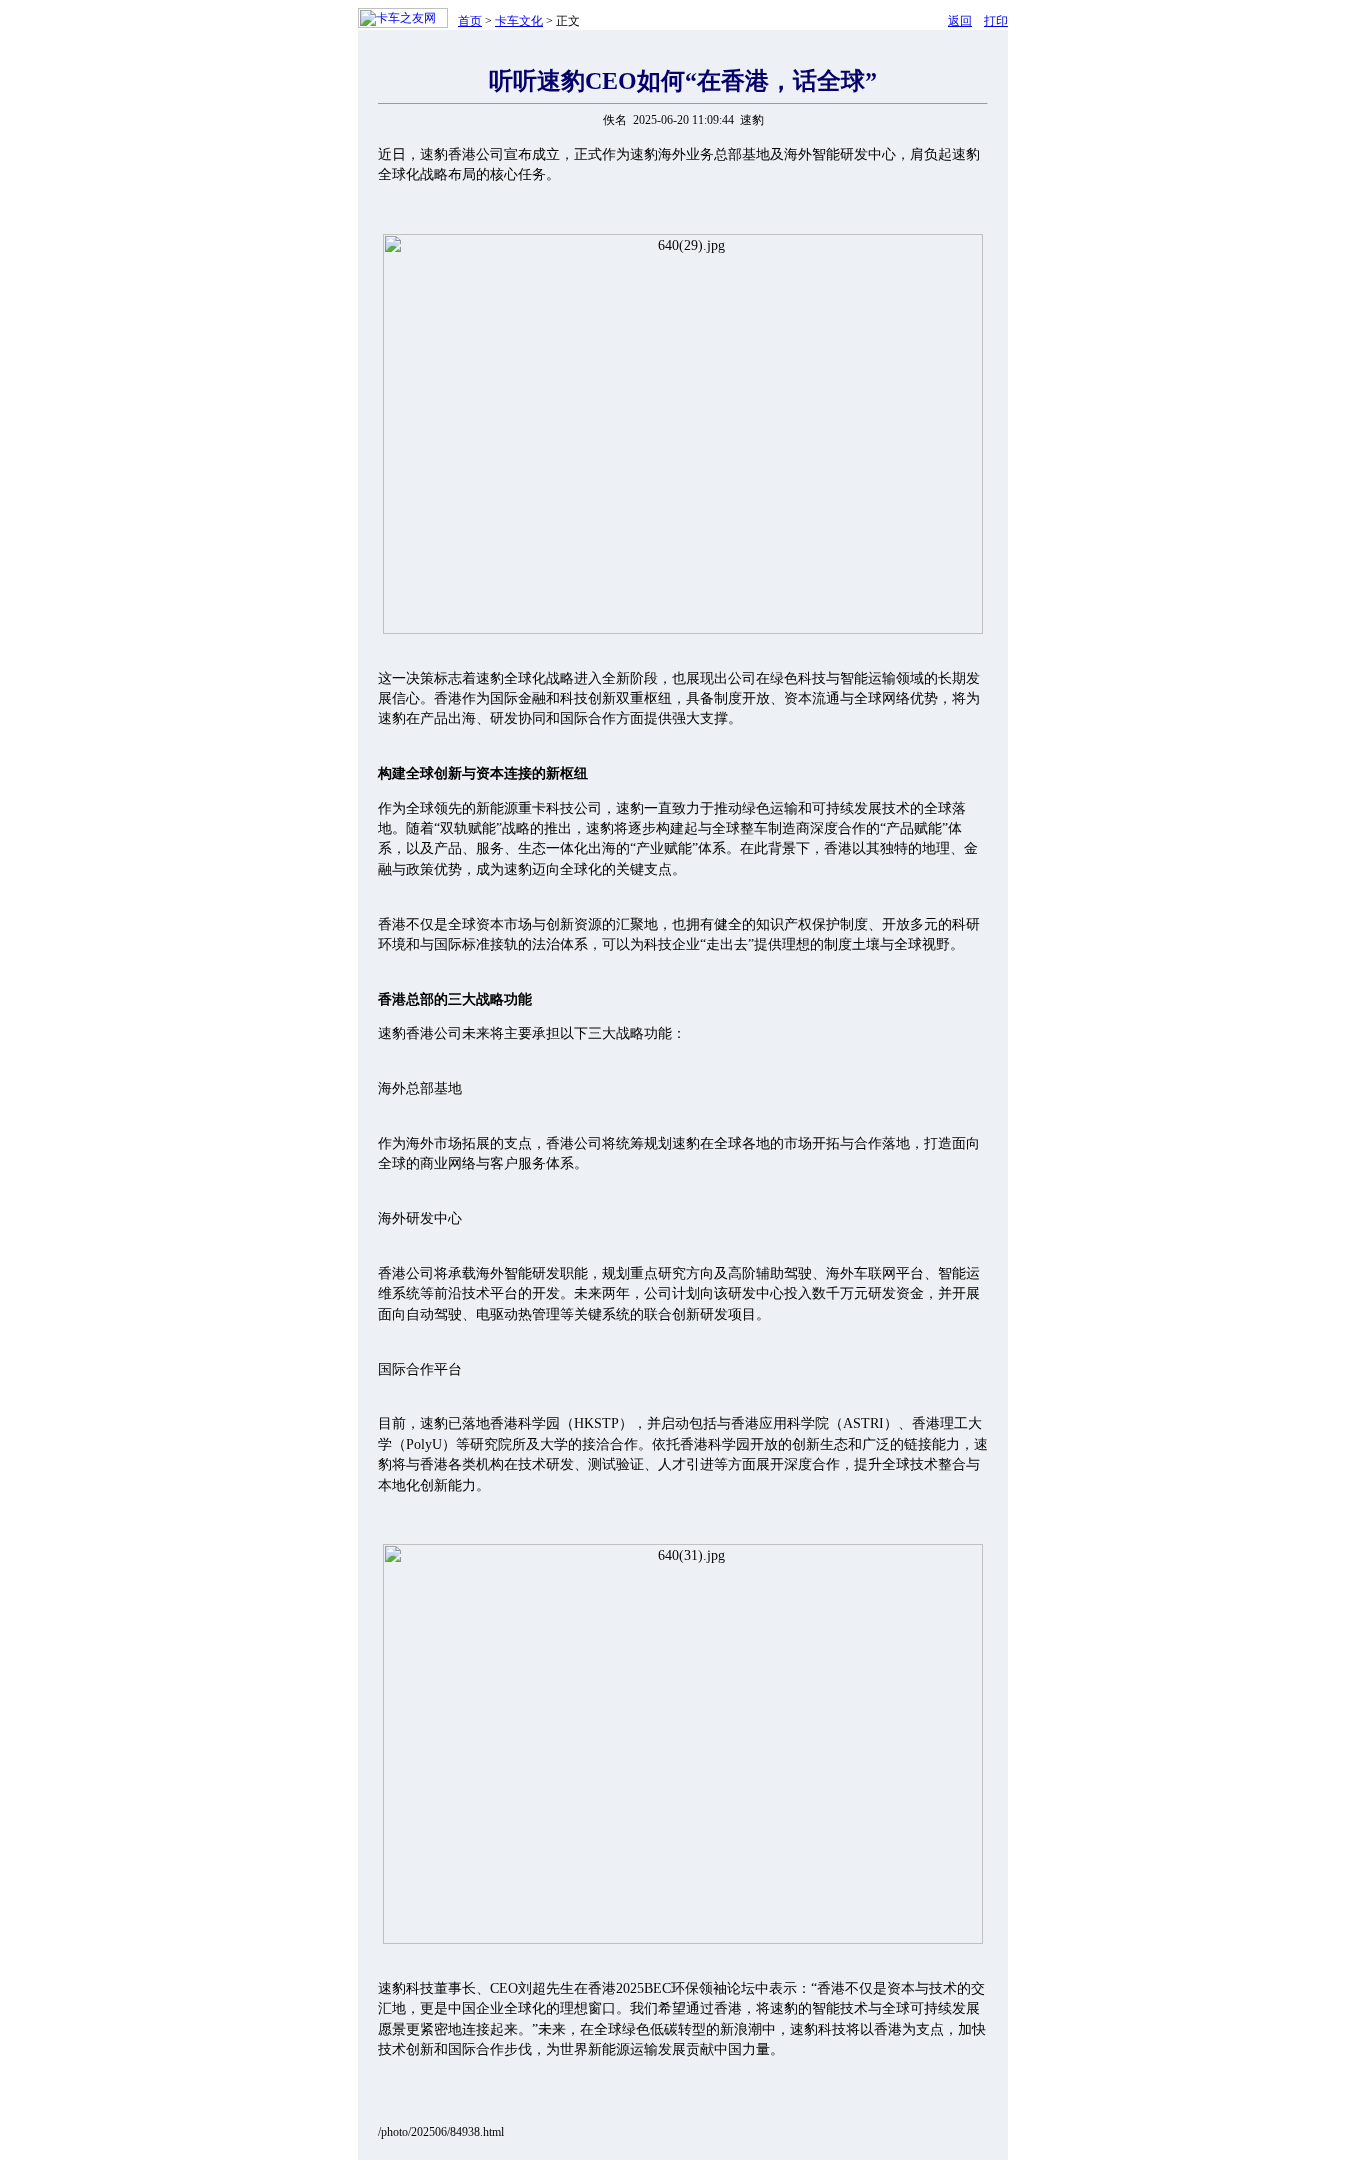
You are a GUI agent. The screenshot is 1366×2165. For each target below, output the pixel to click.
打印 (996, 21)
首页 (470, 21)
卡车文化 (519, 21)
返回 (960, 21)
